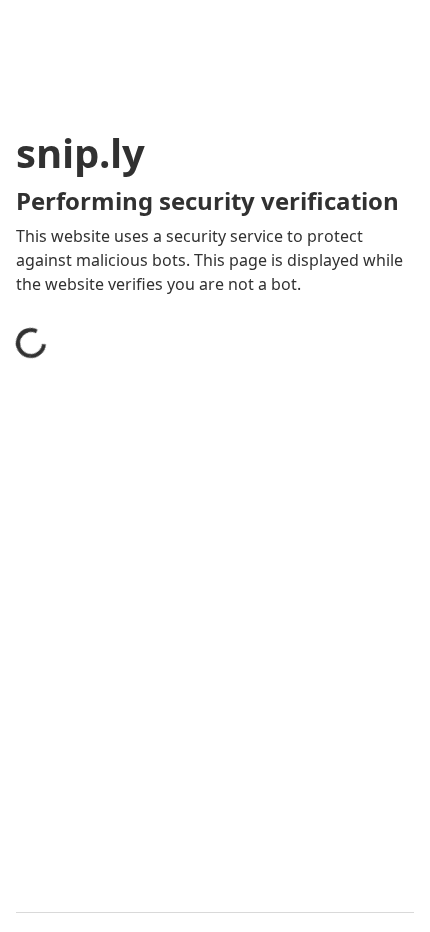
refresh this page (105, 684)
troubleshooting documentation (162, 764)
